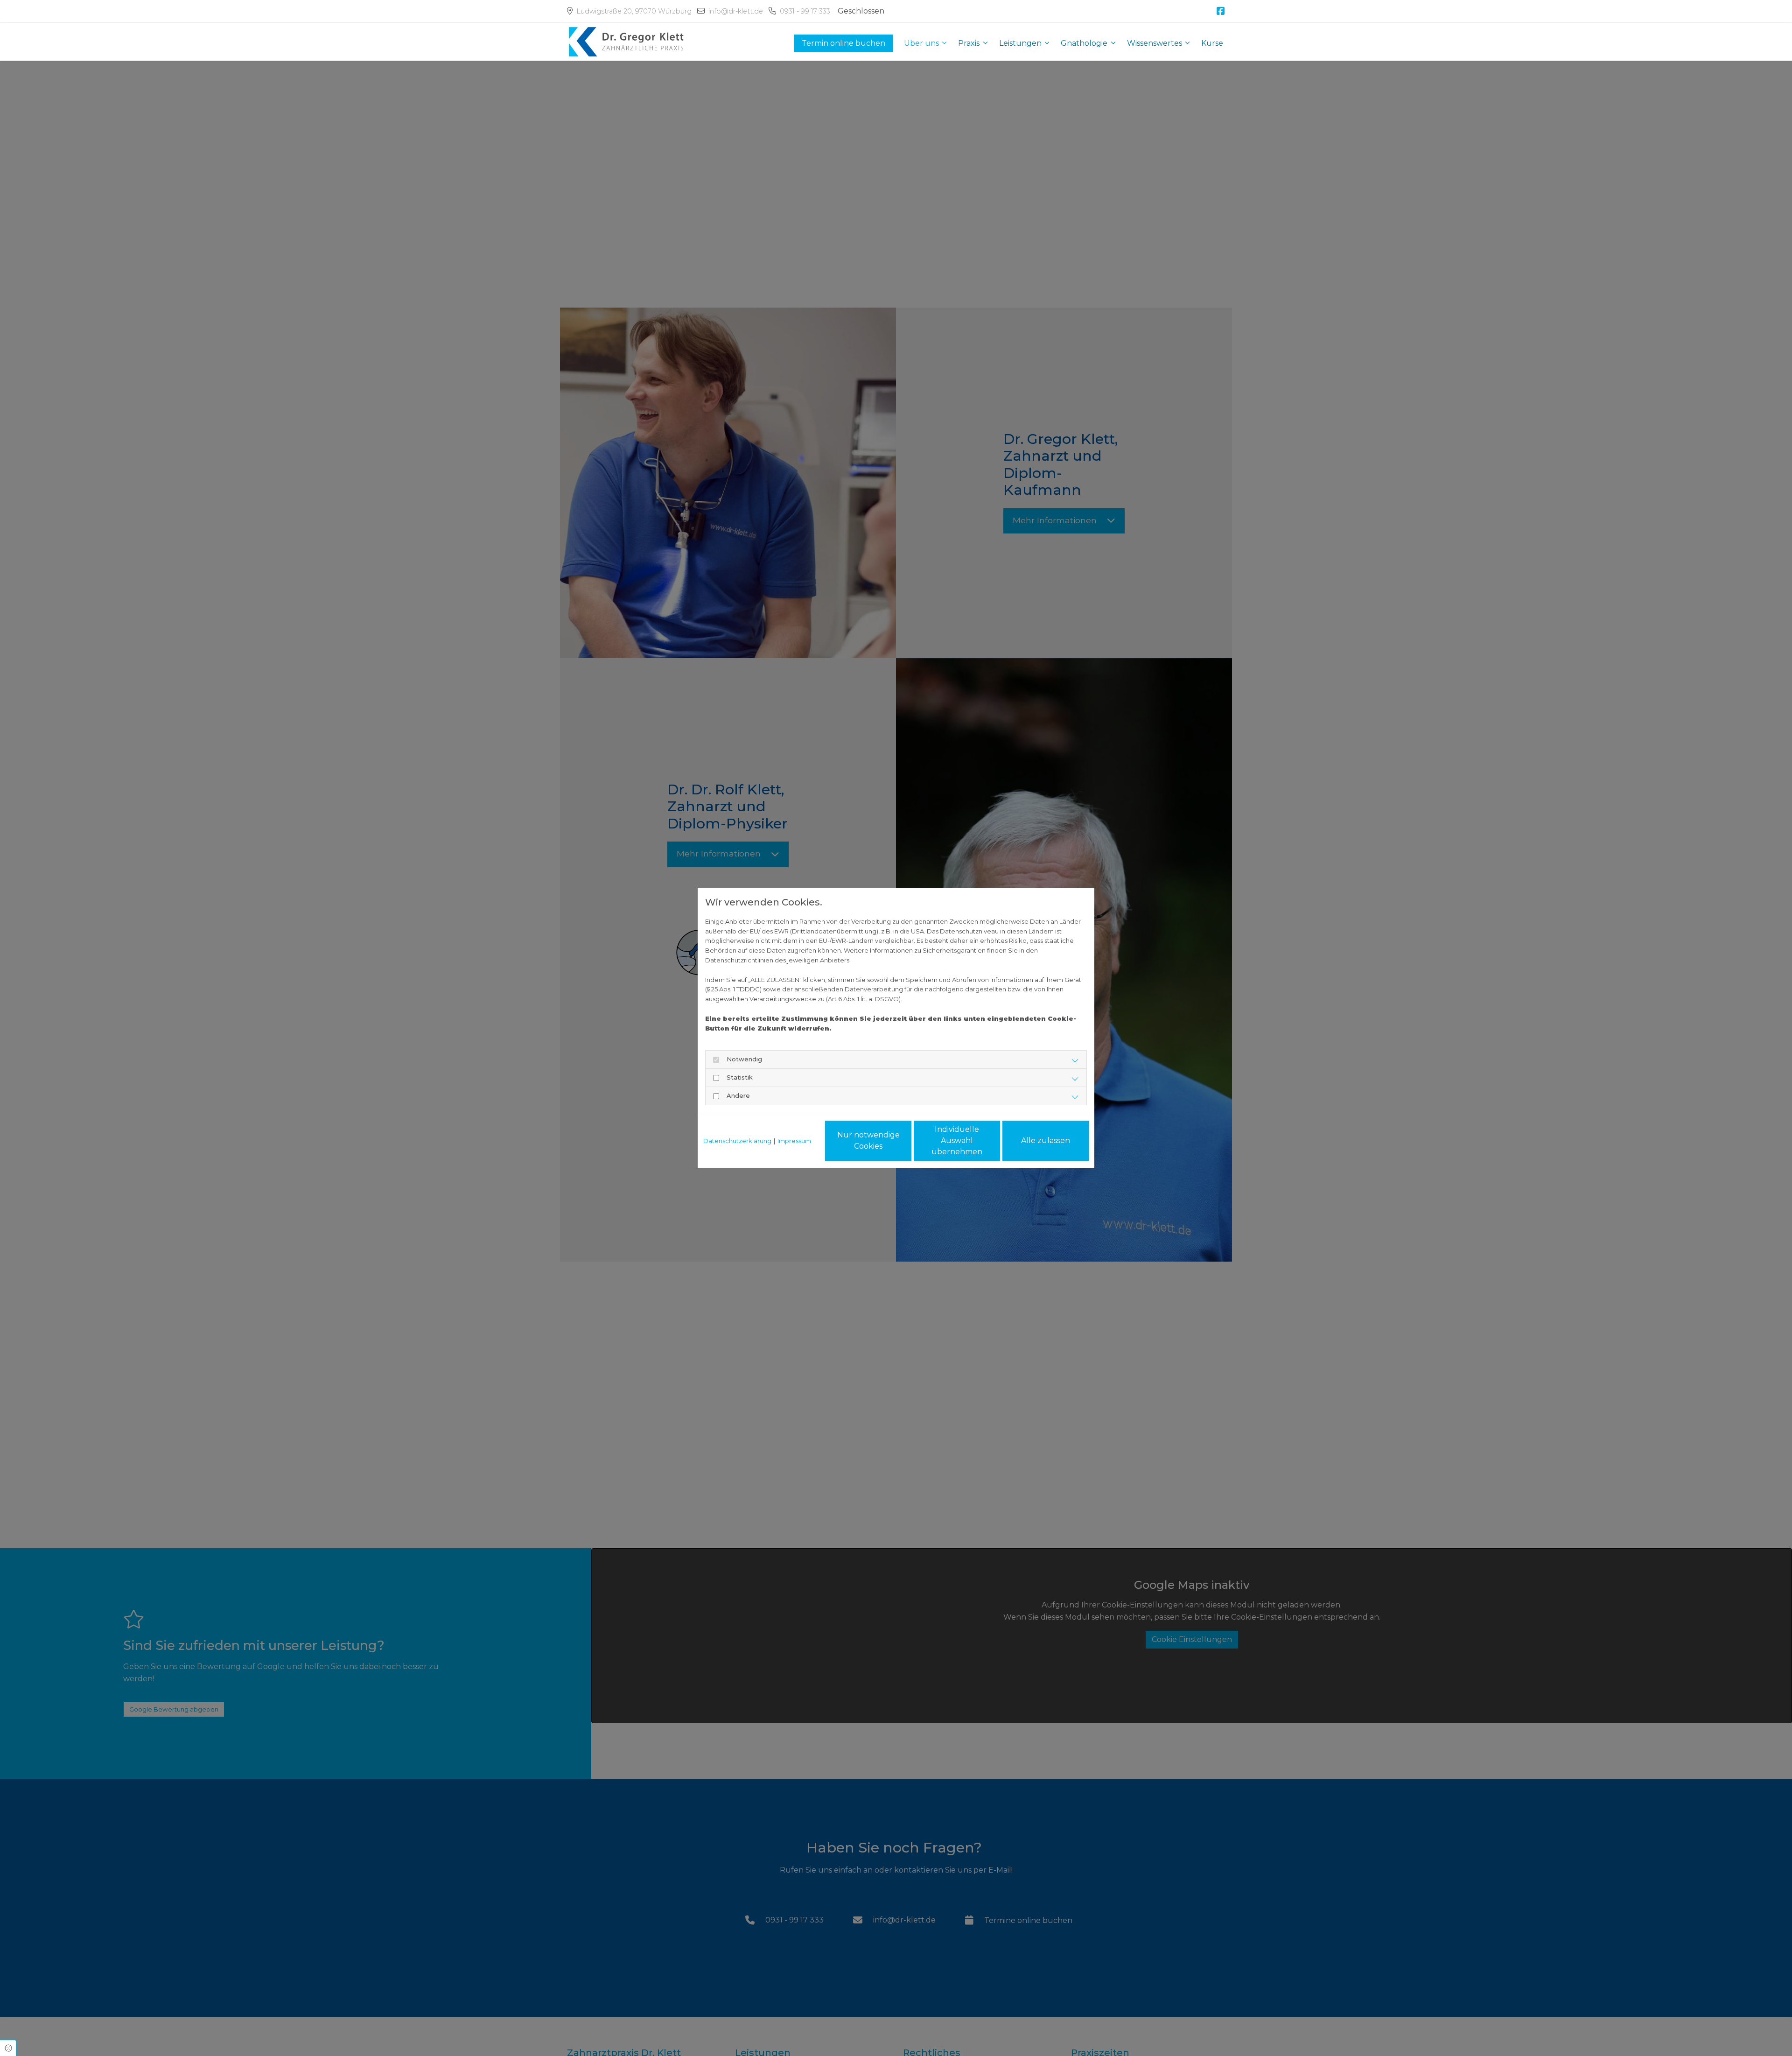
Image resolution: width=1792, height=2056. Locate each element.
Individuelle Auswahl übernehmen (957, 1140)
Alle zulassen (1046, 1140)
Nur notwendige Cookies (868, 1140)
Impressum (794, 1141)
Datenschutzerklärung (737, 1141)
